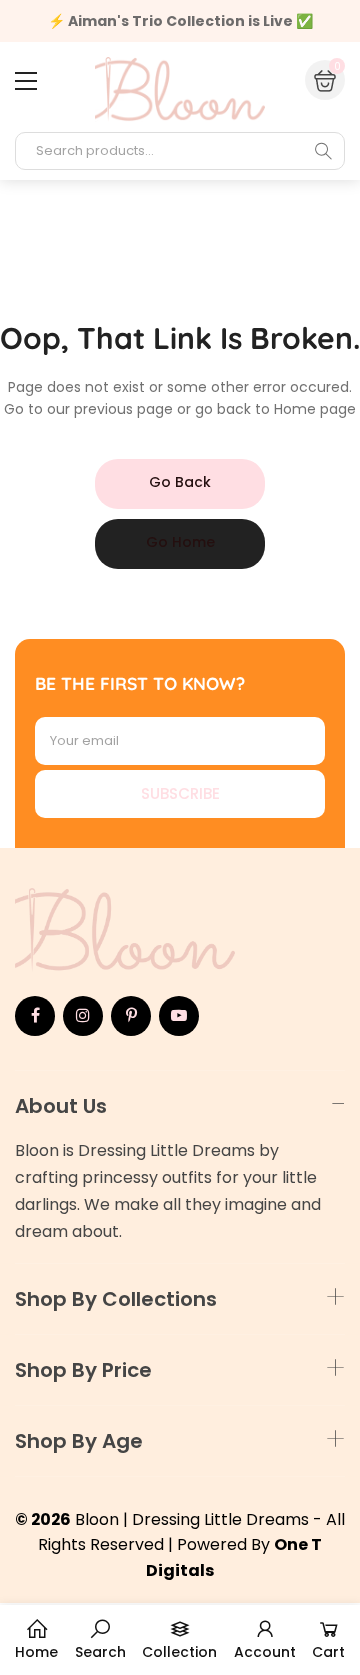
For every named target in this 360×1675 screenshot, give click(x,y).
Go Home (180, 542)
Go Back (180, 482)
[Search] (323, 151)
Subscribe (180, 793)
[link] (100, 1640)
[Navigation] (26, 81)
